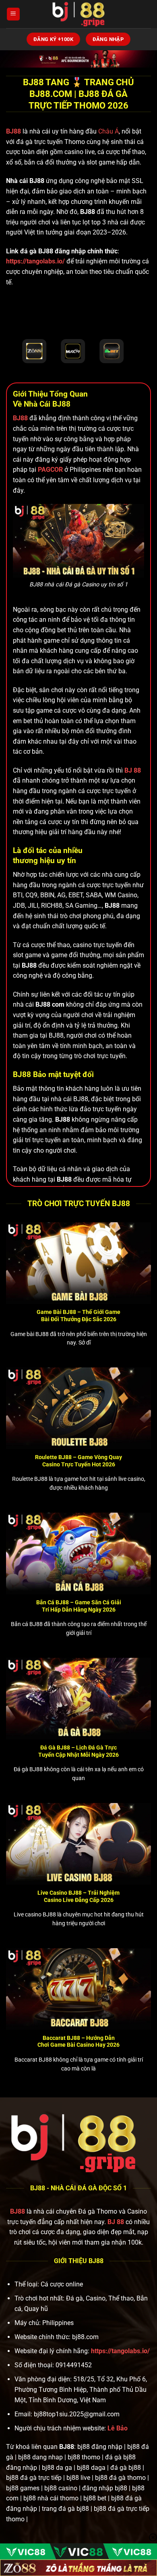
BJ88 (14, 131)
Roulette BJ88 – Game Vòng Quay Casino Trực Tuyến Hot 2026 (78, 1461)
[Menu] (13, 14)
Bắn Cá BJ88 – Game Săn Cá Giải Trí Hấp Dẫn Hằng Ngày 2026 (79, 1606)
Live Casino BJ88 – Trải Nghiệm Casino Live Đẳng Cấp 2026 (78, 1896)
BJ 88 (116, 2222)
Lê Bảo (118, 2428)
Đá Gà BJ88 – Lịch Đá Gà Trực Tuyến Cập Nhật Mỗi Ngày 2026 (78, 1751)
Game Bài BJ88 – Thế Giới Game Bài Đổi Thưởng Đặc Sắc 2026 (78, 1316)
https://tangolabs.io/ (35, 261)
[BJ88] (78, 14)
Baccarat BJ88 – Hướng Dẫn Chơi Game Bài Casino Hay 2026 (78, 2041)
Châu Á (108, 131)
